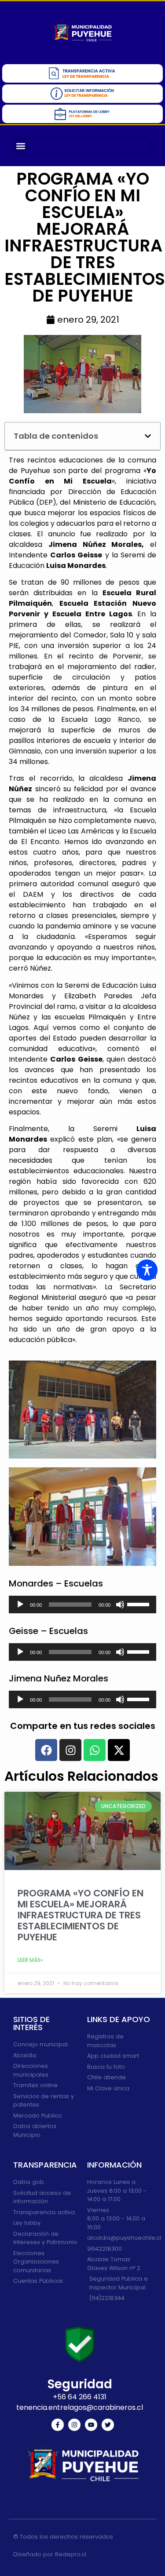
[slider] (139, 1604)
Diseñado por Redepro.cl (50, 2554)
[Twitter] (108, 2425)
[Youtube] (91, 2425)
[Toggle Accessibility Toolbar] (147, 1270)
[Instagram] (74, 2425)
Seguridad (80, 2384)
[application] (82, 1605)
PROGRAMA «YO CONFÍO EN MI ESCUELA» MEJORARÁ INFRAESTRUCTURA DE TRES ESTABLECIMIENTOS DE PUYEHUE (81, 1915)
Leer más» (30, 1960)
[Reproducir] (20, 1605)
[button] (20, 146)
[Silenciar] (120, 1605)
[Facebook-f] (58, 2425)
